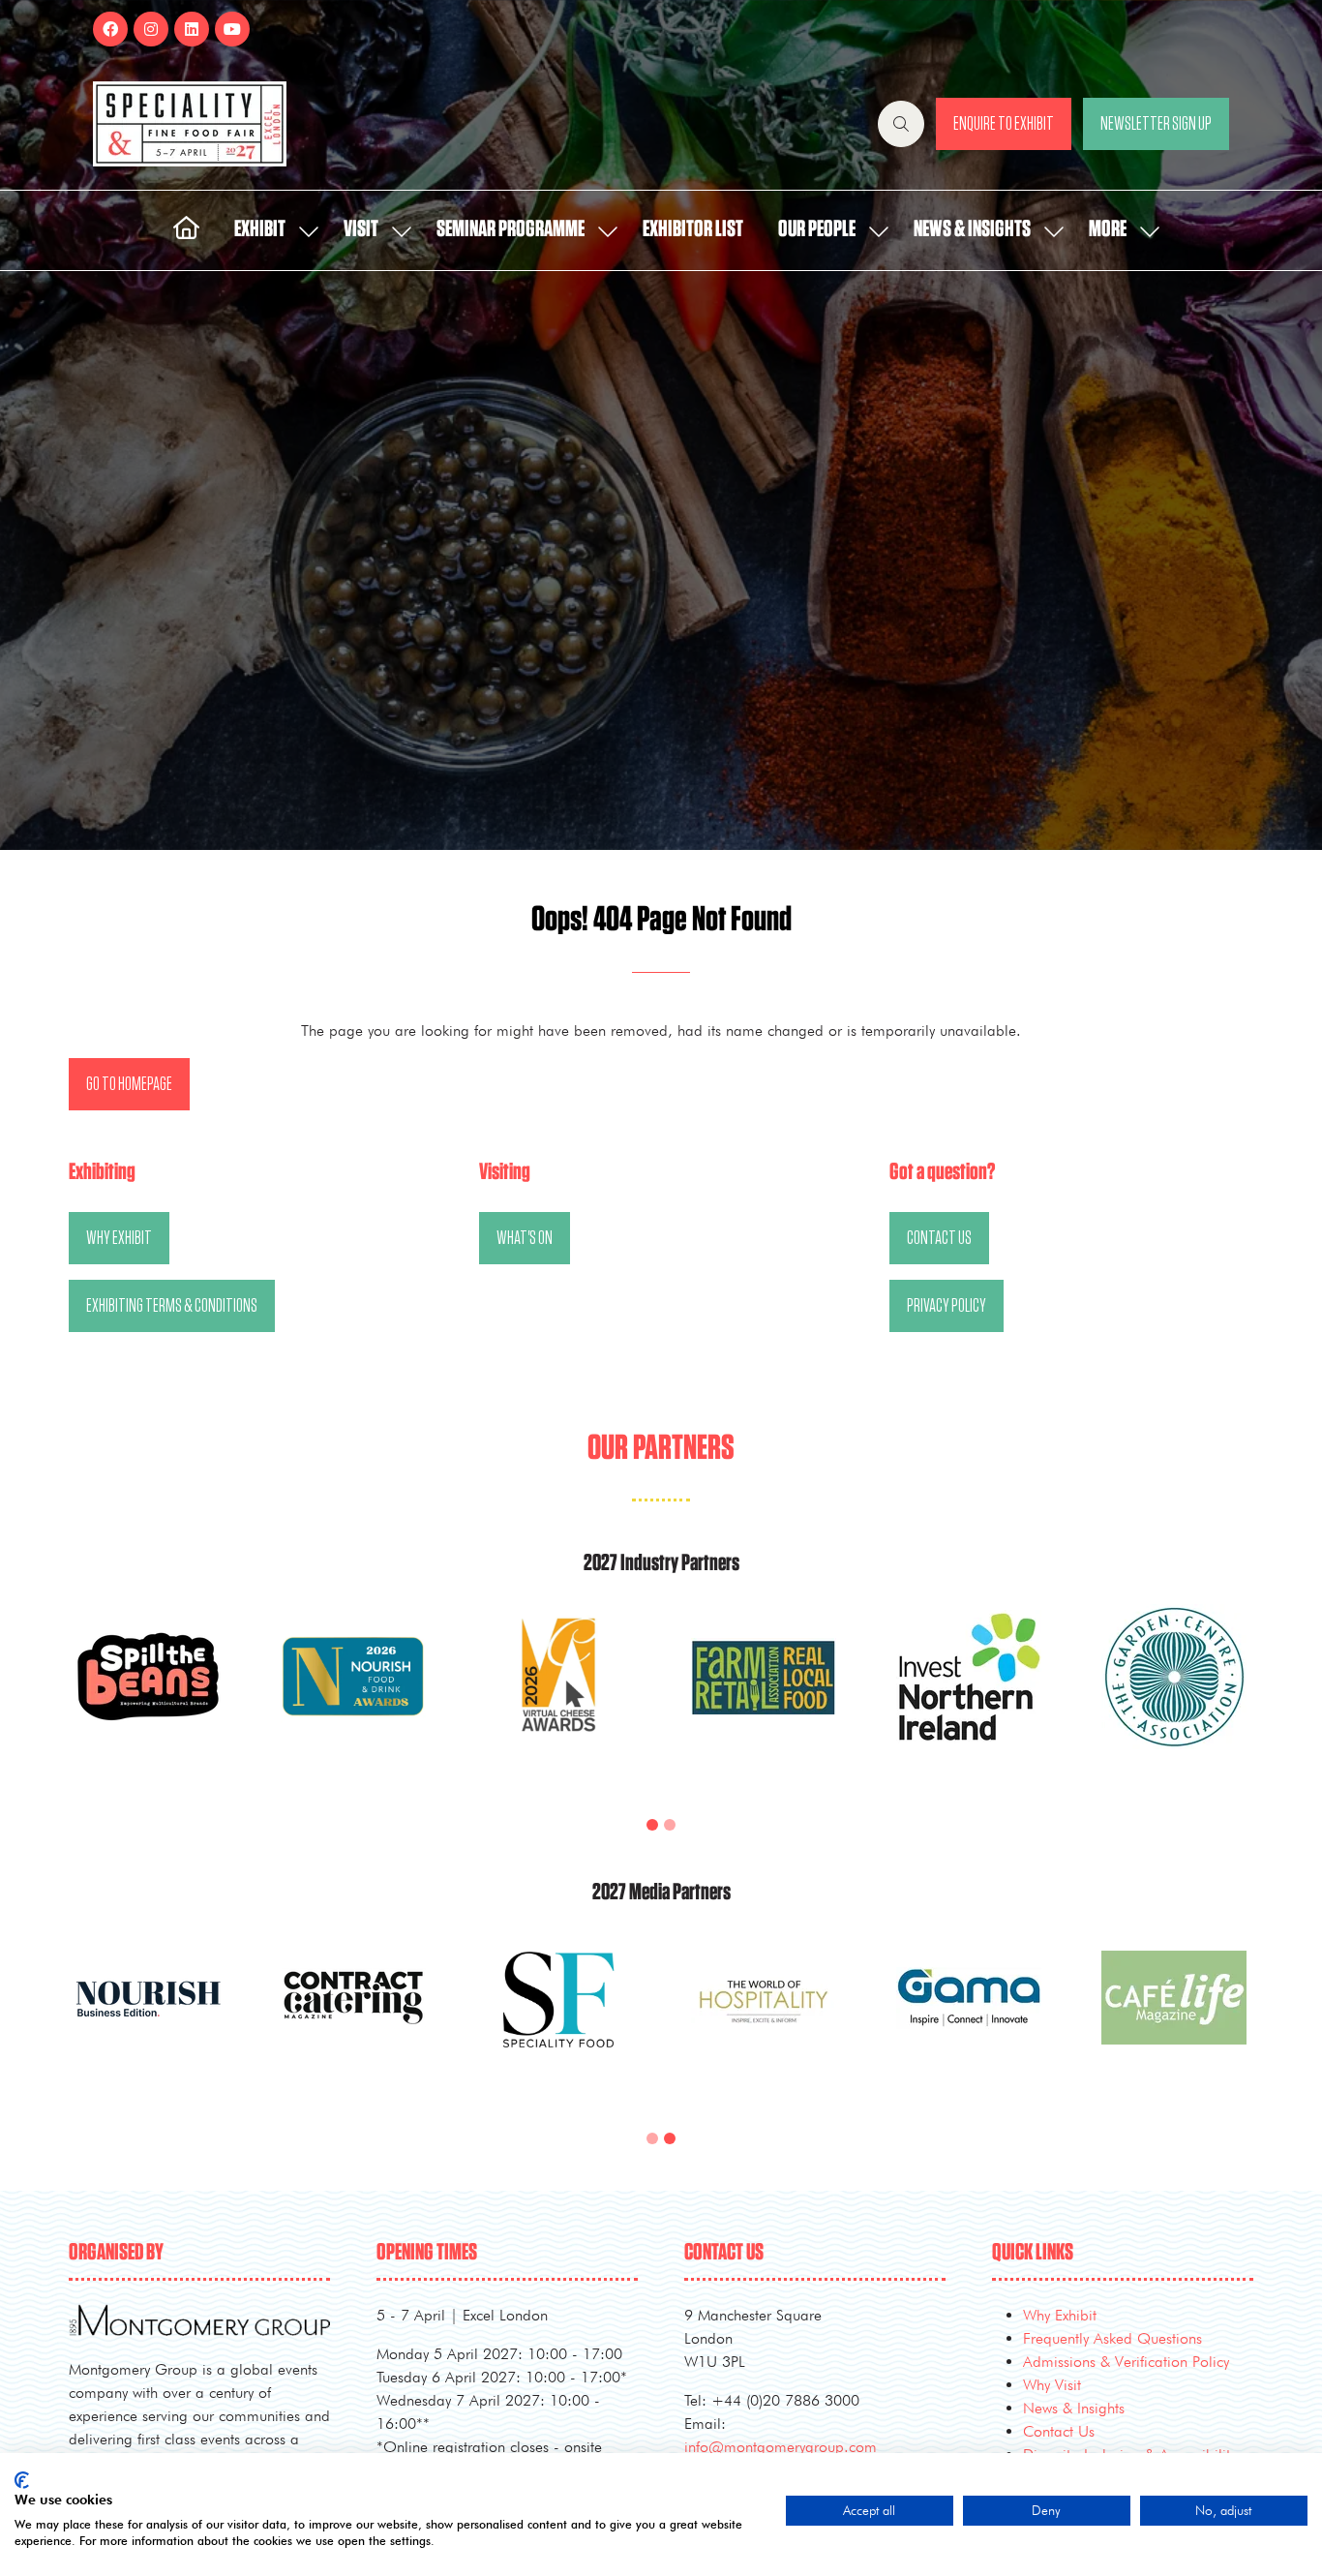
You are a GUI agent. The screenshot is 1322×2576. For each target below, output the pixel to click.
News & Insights (972, 229)
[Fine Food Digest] (148, 2021)
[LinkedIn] (192, 29)
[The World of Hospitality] (1174, 2021)
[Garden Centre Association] (1174, 1700)
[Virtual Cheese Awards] (558, 1700)
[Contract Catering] (764, 2021)
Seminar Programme (511, 229)
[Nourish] (558, 2021)
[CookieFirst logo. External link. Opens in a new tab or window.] (22, 2480)
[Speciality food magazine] (969, 2021)
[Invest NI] (969, 1700)
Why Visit (1052, 2385)
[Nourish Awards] (353, 1700)
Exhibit (260, 229)
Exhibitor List (693, 229)
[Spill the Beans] (148, 1700)
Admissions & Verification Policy (1126, 2362)
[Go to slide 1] (652, 1825)
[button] (901, 124)
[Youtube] (232, 29)
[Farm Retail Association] (764, 1700)
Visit (361, 229)
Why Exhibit (1060, 2315)
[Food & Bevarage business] (353, 2021)
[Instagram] (151, 29)
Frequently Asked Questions (1112, 2338)
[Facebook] (110, 29)
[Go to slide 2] (670, 1825)
